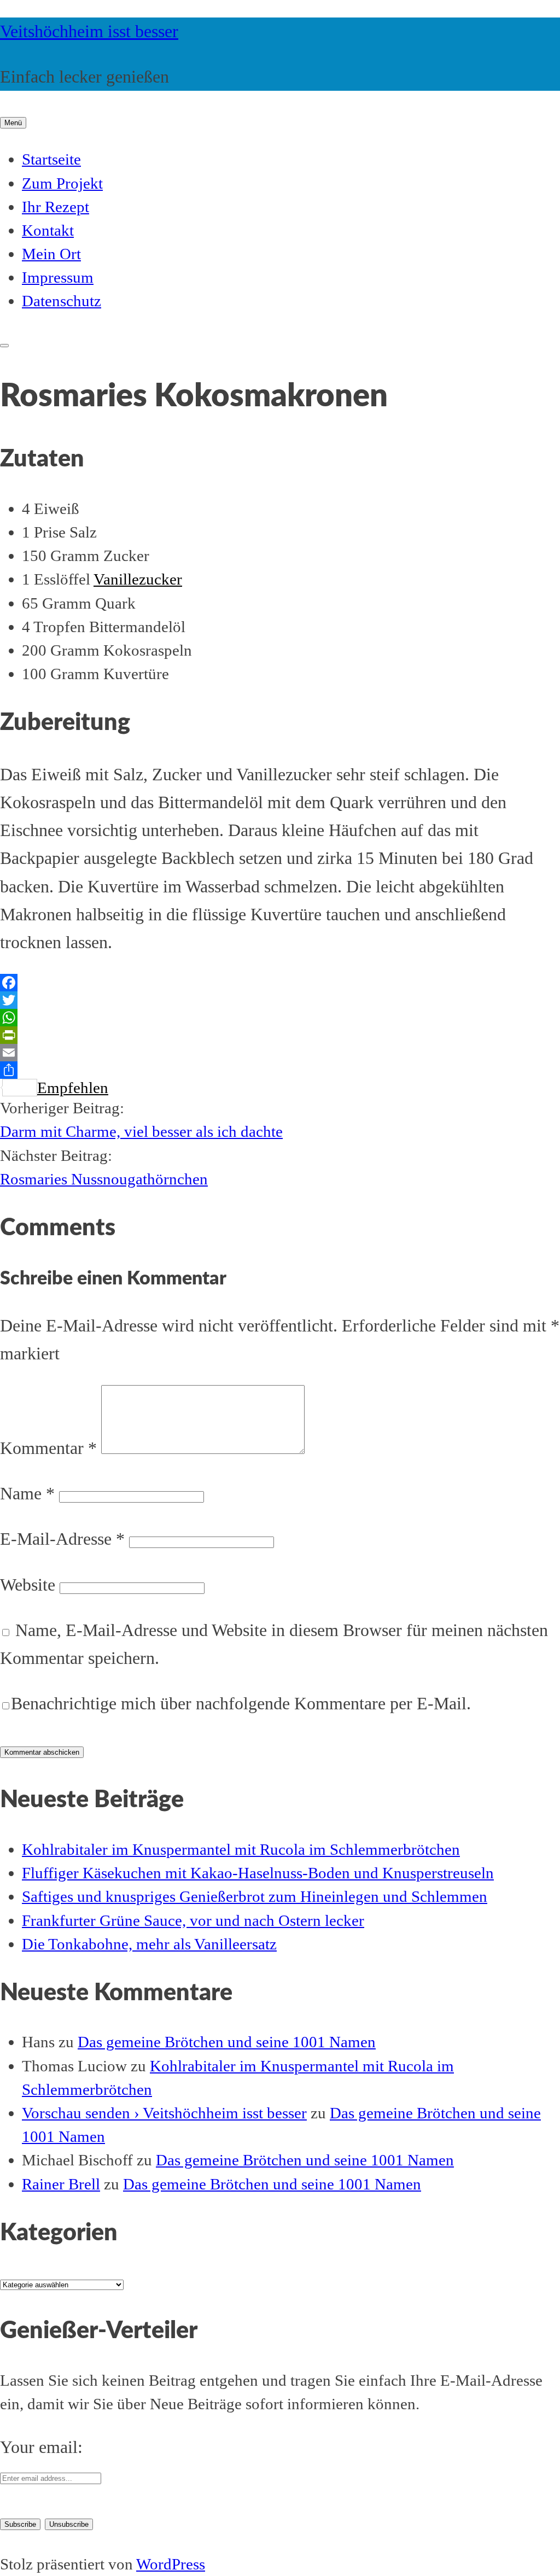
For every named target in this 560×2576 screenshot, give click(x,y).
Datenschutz (62, 301)
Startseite (51, 159)
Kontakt (48, 230)
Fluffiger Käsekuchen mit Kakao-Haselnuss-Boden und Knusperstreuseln (258, 1873)
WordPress (171, 2564)
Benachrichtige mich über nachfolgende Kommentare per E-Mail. (241, 1703)
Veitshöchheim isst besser (89, 31)
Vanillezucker (138, 579)
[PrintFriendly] (280, 1035)
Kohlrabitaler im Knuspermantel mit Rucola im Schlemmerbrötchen (241, 1849)
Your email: (41, 2447)
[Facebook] (280, 983)
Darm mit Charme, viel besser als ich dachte (141, 1131)
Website (28, 1585)
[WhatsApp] (280, 1018)
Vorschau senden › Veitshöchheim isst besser (164, 2113)
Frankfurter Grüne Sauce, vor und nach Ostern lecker (193, 1920)
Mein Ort (51, 254)
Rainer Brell (61, 2184)
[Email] (280, 1053)
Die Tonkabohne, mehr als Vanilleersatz (149, 1944)
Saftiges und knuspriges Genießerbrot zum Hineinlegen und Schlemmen (255, 1896)
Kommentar (48, 1448)
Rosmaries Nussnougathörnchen (104, 1179)
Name (27, 1493)
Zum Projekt (62, 183)
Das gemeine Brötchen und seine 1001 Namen (227, 2042)
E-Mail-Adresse (62, 1539)
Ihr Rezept (56, 207)
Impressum (58, 277)
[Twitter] (280, 1000)
